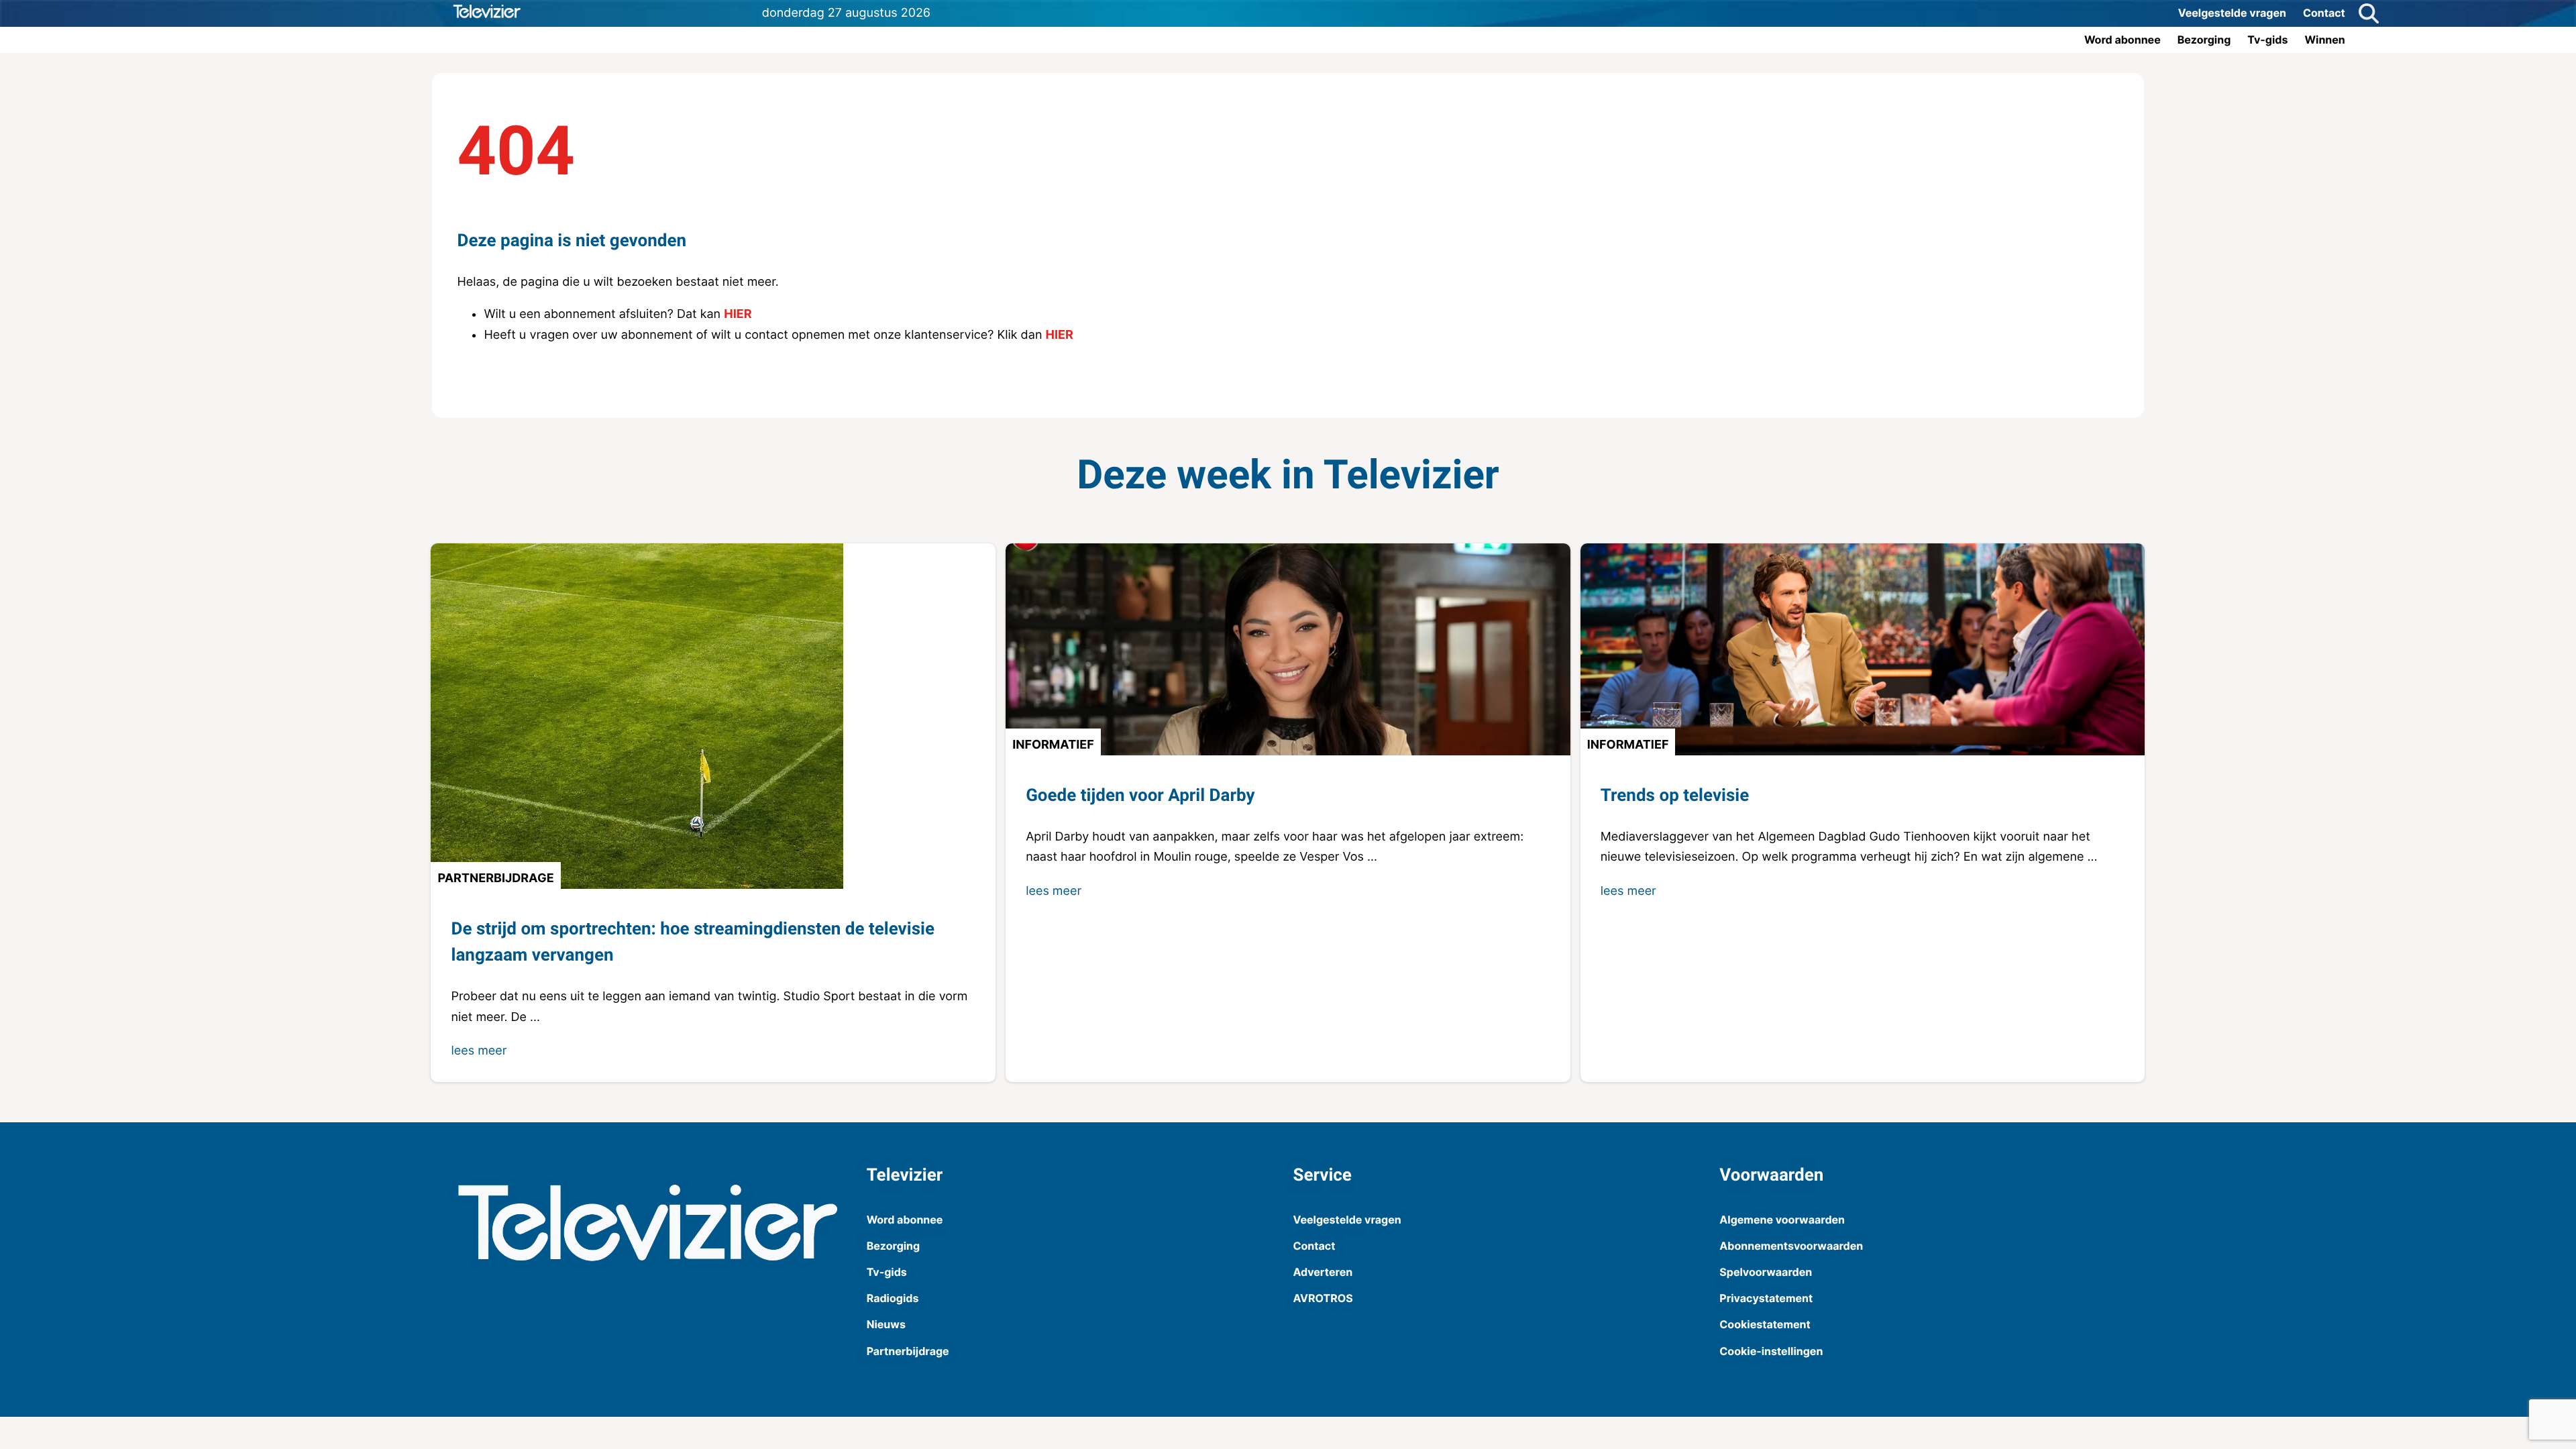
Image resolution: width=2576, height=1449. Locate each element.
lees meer (479, 1051)
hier (738, 314)
